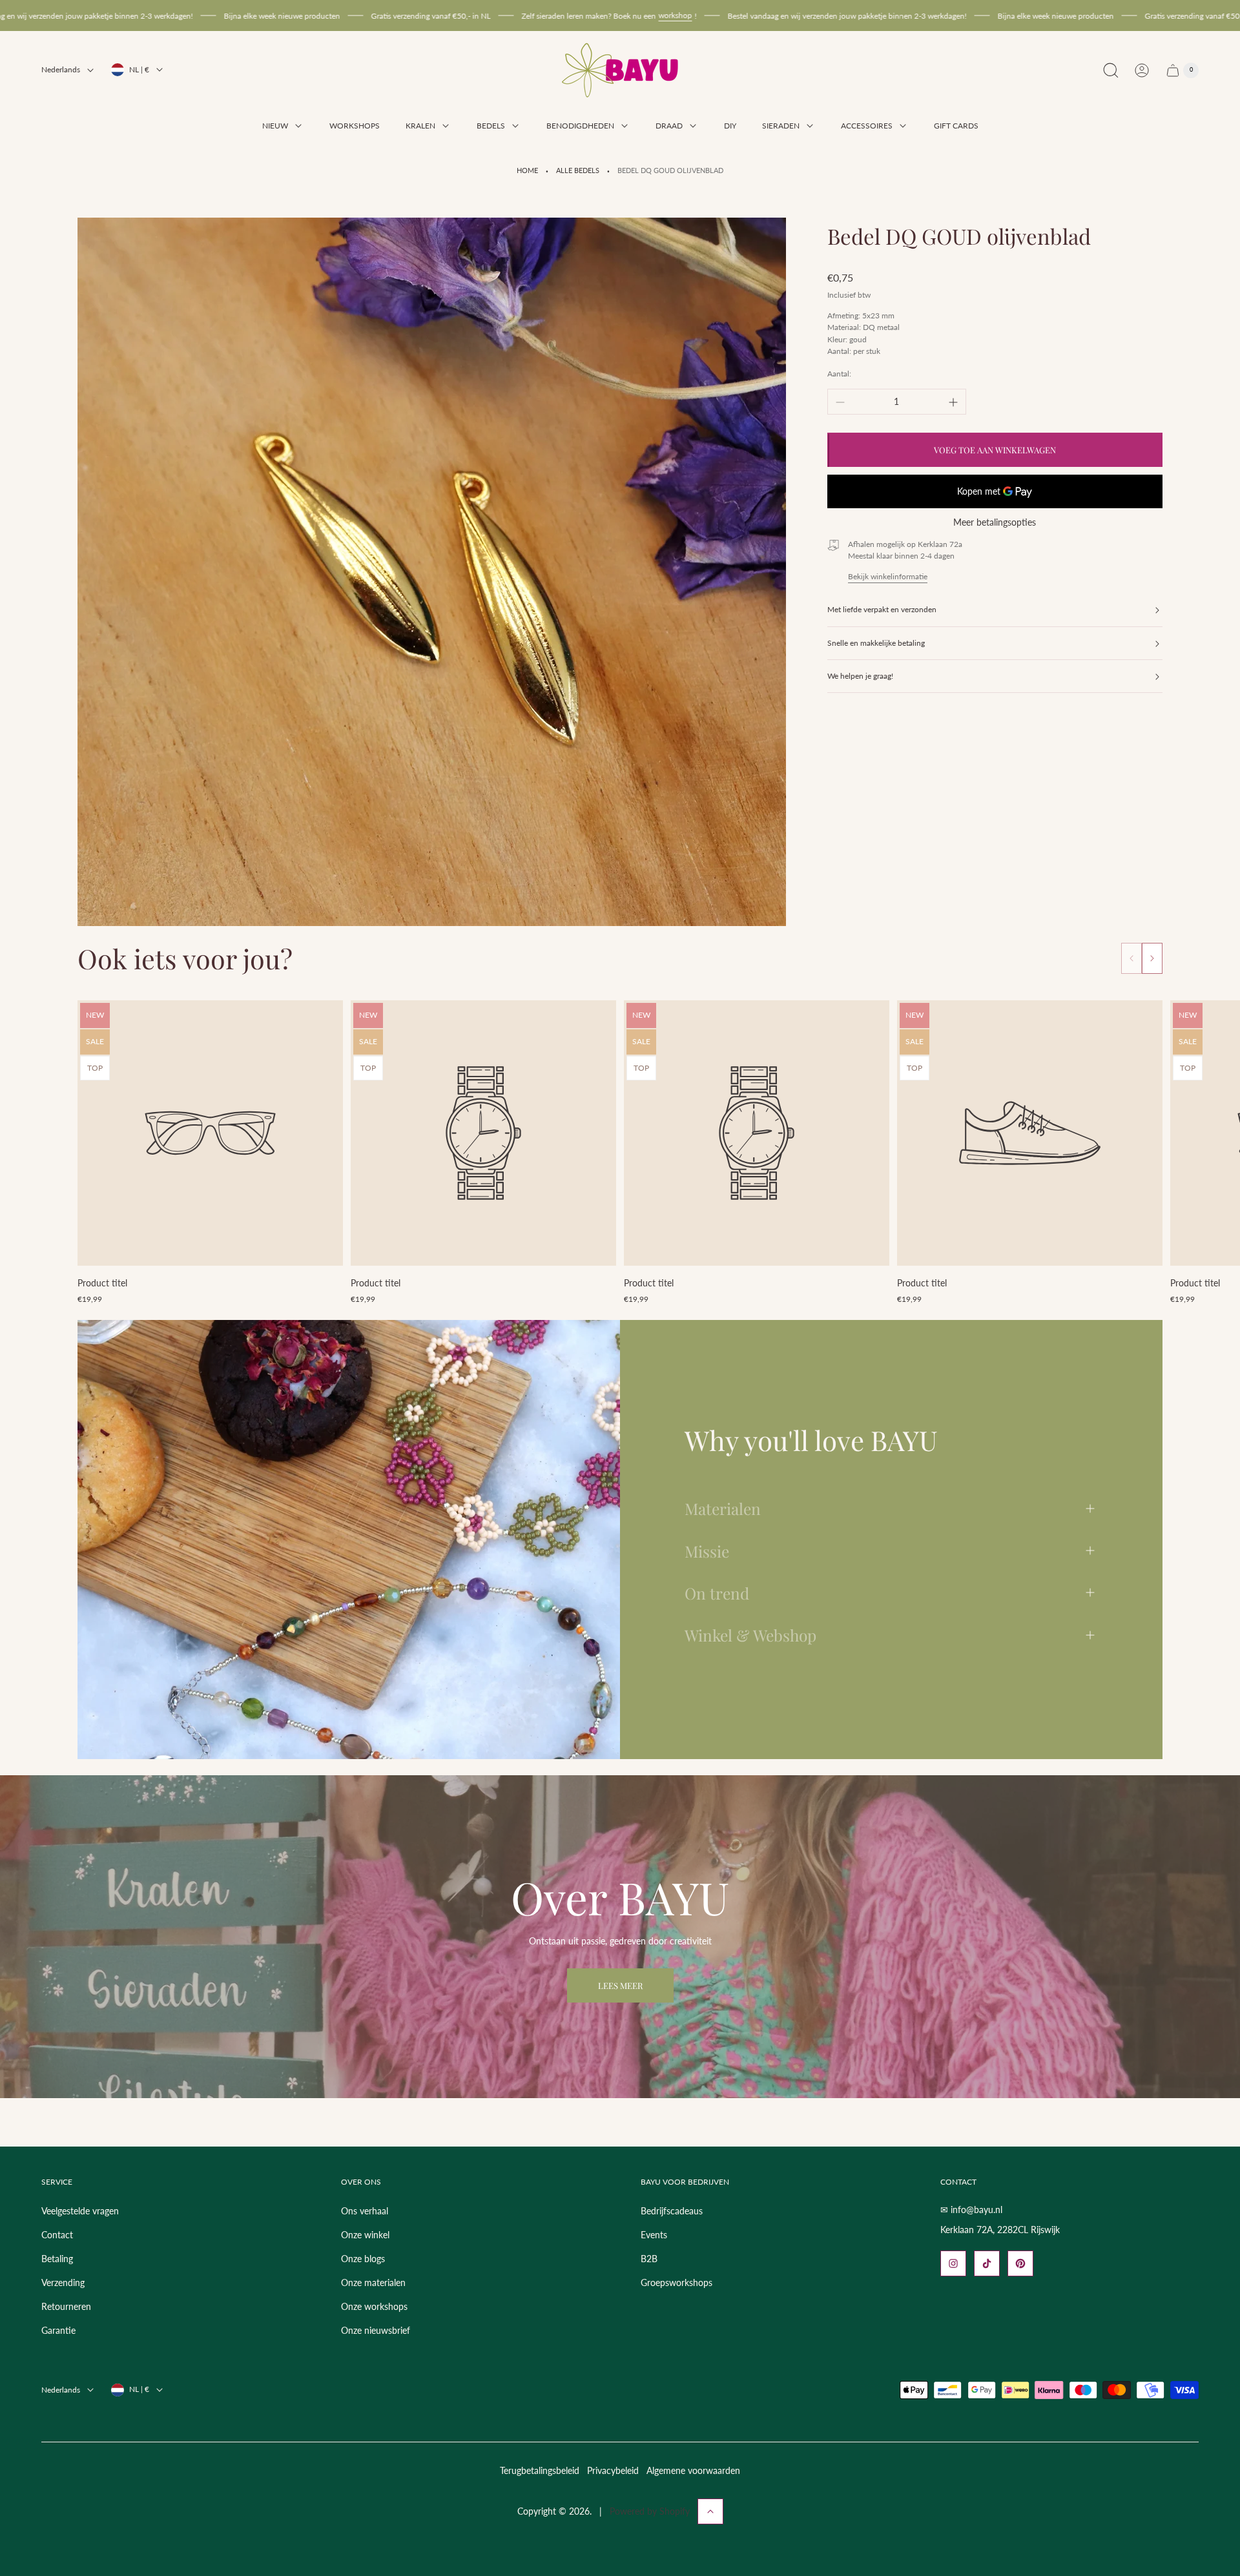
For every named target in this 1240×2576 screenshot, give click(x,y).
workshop (551, 15)
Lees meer (620, 1985)
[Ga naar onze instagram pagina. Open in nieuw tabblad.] (953, 2263)
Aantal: (839, 374)
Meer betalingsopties (995, 523)
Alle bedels (578, 170)
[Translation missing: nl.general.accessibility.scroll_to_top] (710, 2511)
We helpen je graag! (860, 676)
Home (527, 170)
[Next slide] (1152, 958)
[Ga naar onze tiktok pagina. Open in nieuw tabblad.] (987, 2263)
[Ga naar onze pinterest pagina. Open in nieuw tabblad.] (1020, 2263)
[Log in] (1142, 70)
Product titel (102, 1283)
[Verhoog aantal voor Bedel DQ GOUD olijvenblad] (953, 402)
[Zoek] (1111, 70)
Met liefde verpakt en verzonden (882, 610)
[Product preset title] (210, 1133)
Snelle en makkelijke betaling (876, 643)
